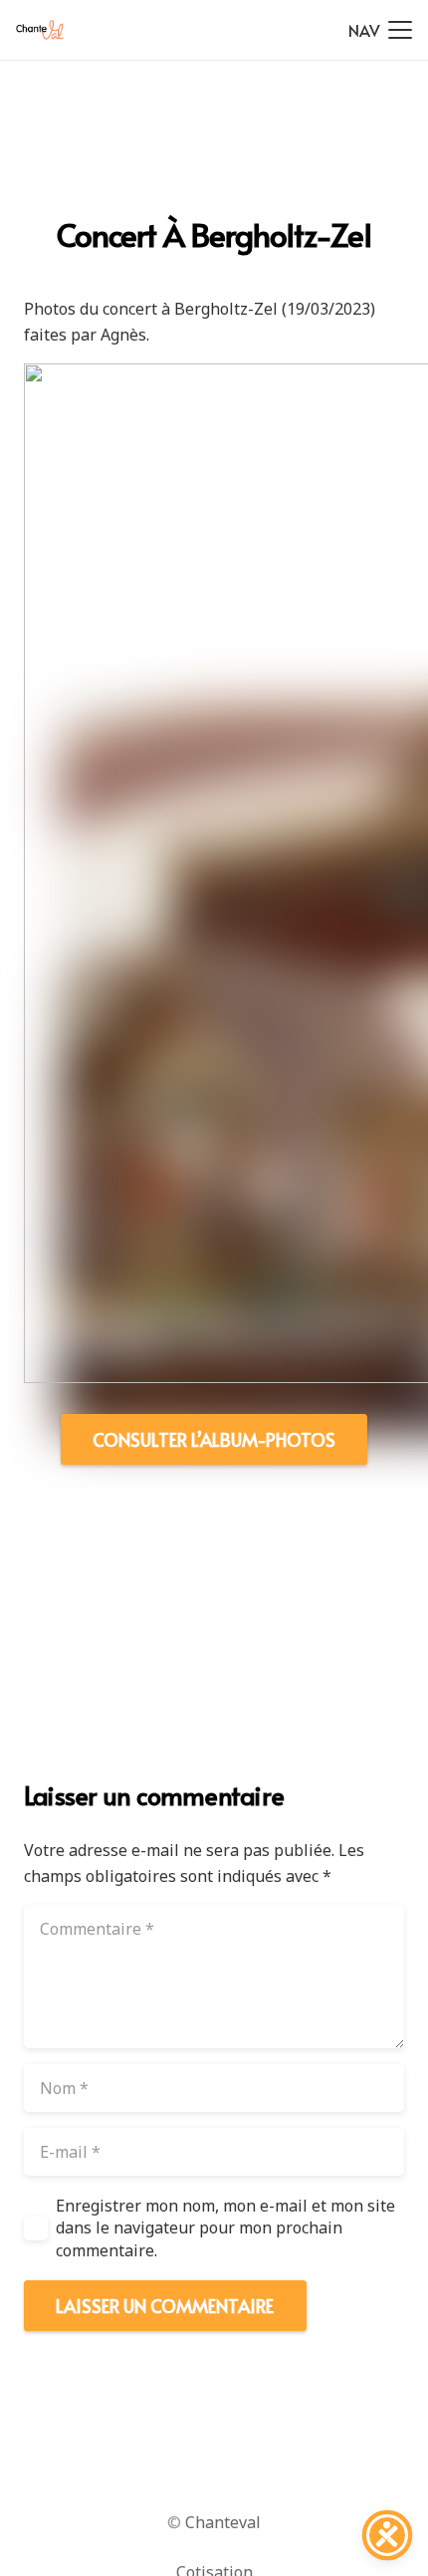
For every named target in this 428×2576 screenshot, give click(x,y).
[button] (380, 30)
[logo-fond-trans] (40, 30)
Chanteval (223, 2522)
